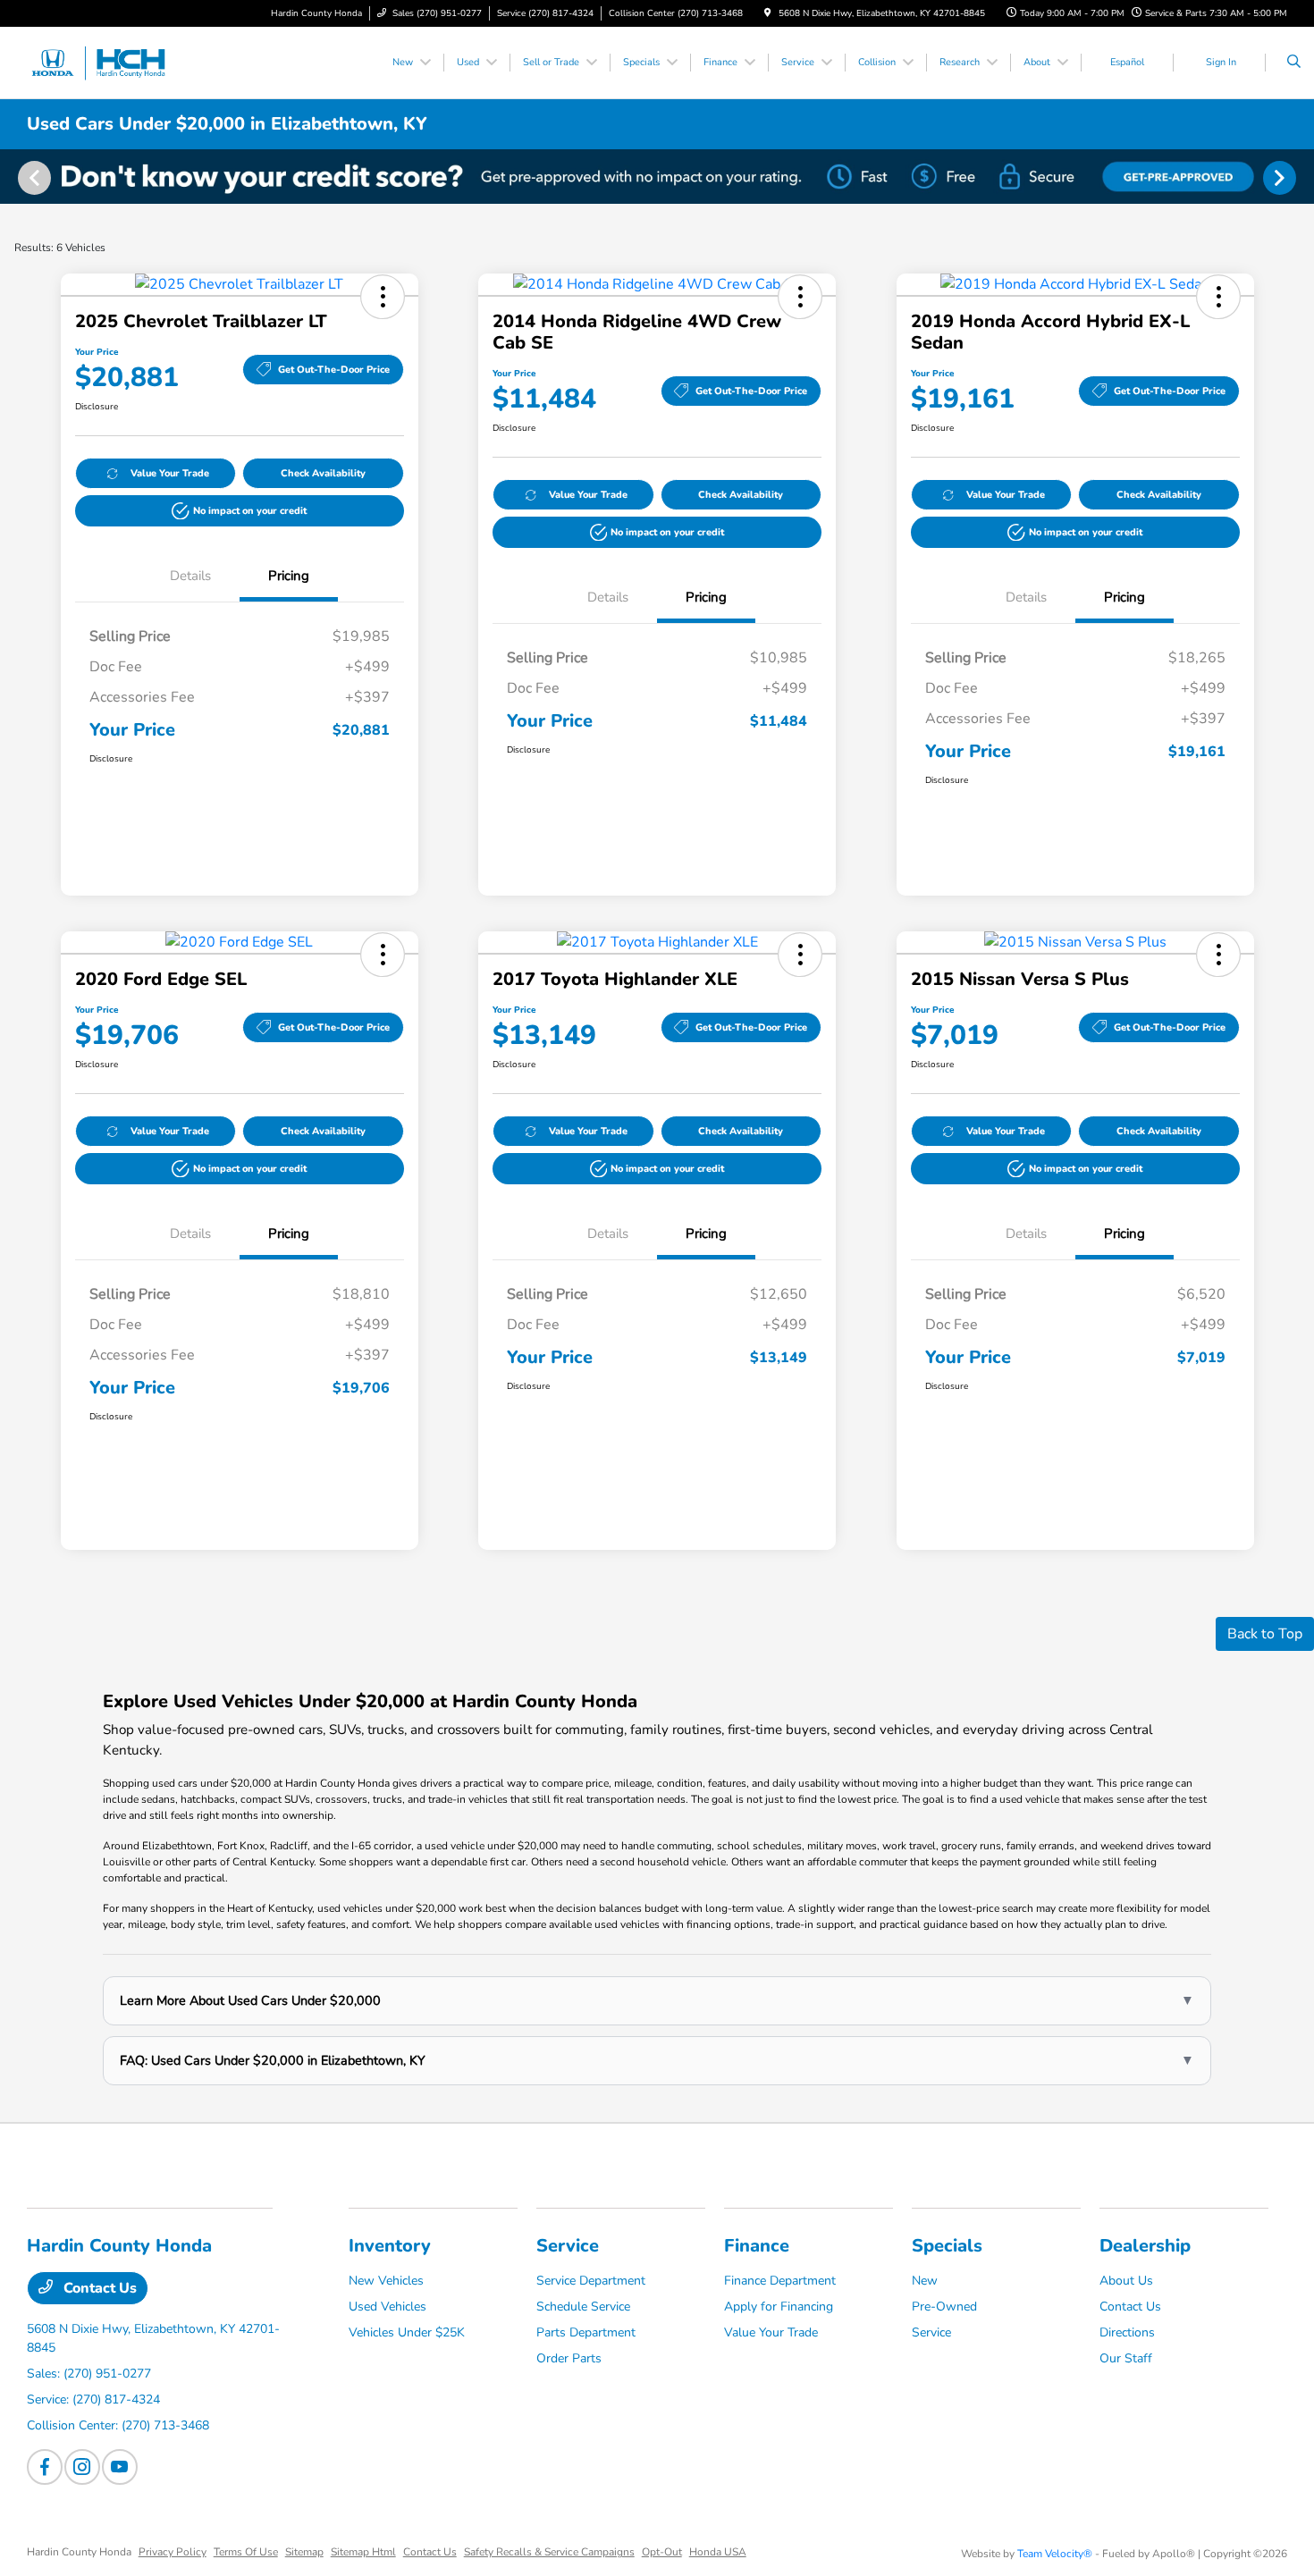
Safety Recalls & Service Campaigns (549, 2552)
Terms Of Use (246, 2552)
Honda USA (718, 2552)
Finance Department (780, 2281)
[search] (1294, 63)
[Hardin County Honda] (108, 62)
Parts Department (586, 2332)
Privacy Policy (173, 2552)
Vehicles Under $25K (407, 2332)
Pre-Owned (944, 2307)
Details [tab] (190, 576)
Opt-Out (662, 2552)
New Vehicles (386, 2281)
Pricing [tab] (289, 576)
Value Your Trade (170, 473)
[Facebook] (45, 2467)
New (925, 2281)
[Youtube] (120, 2467)
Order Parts (569, 2358)
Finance (757, 2246)
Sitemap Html (363, 2552)
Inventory (390, 2246)
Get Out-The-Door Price (334, 370)
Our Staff (1126, 2358)
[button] (383, 297)
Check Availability (323, 473)
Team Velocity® (1055, 2554)
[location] (768, 13)
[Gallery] (657, 177)
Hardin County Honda (79, 2552)
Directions (1127, 2332)
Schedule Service (583, 2307)
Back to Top (1265, 1634)
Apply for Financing (779, 2307)
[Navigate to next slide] (1301, 177)
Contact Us (98, 2288)
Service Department (591, 2281)
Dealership (1145, 2246)
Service (568, 2246)
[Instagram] (82, 2467)
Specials (947, 2246)
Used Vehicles (387, 2307)
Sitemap (304, 2552)
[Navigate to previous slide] (13, 177)
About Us (1126, 2281)
